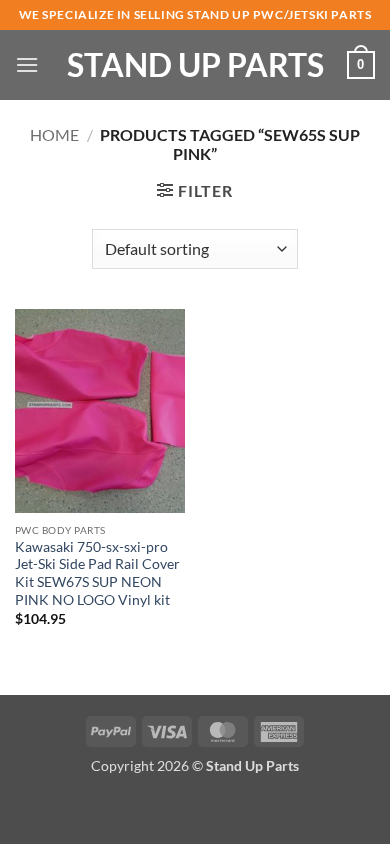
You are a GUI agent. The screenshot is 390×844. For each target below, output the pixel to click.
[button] (27, 64)
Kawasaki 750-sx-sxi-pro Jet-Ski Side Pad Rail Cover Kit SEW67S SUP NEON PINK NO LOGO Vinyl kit (97, 573)
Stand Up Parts (195, 65)
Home (54, 134)
